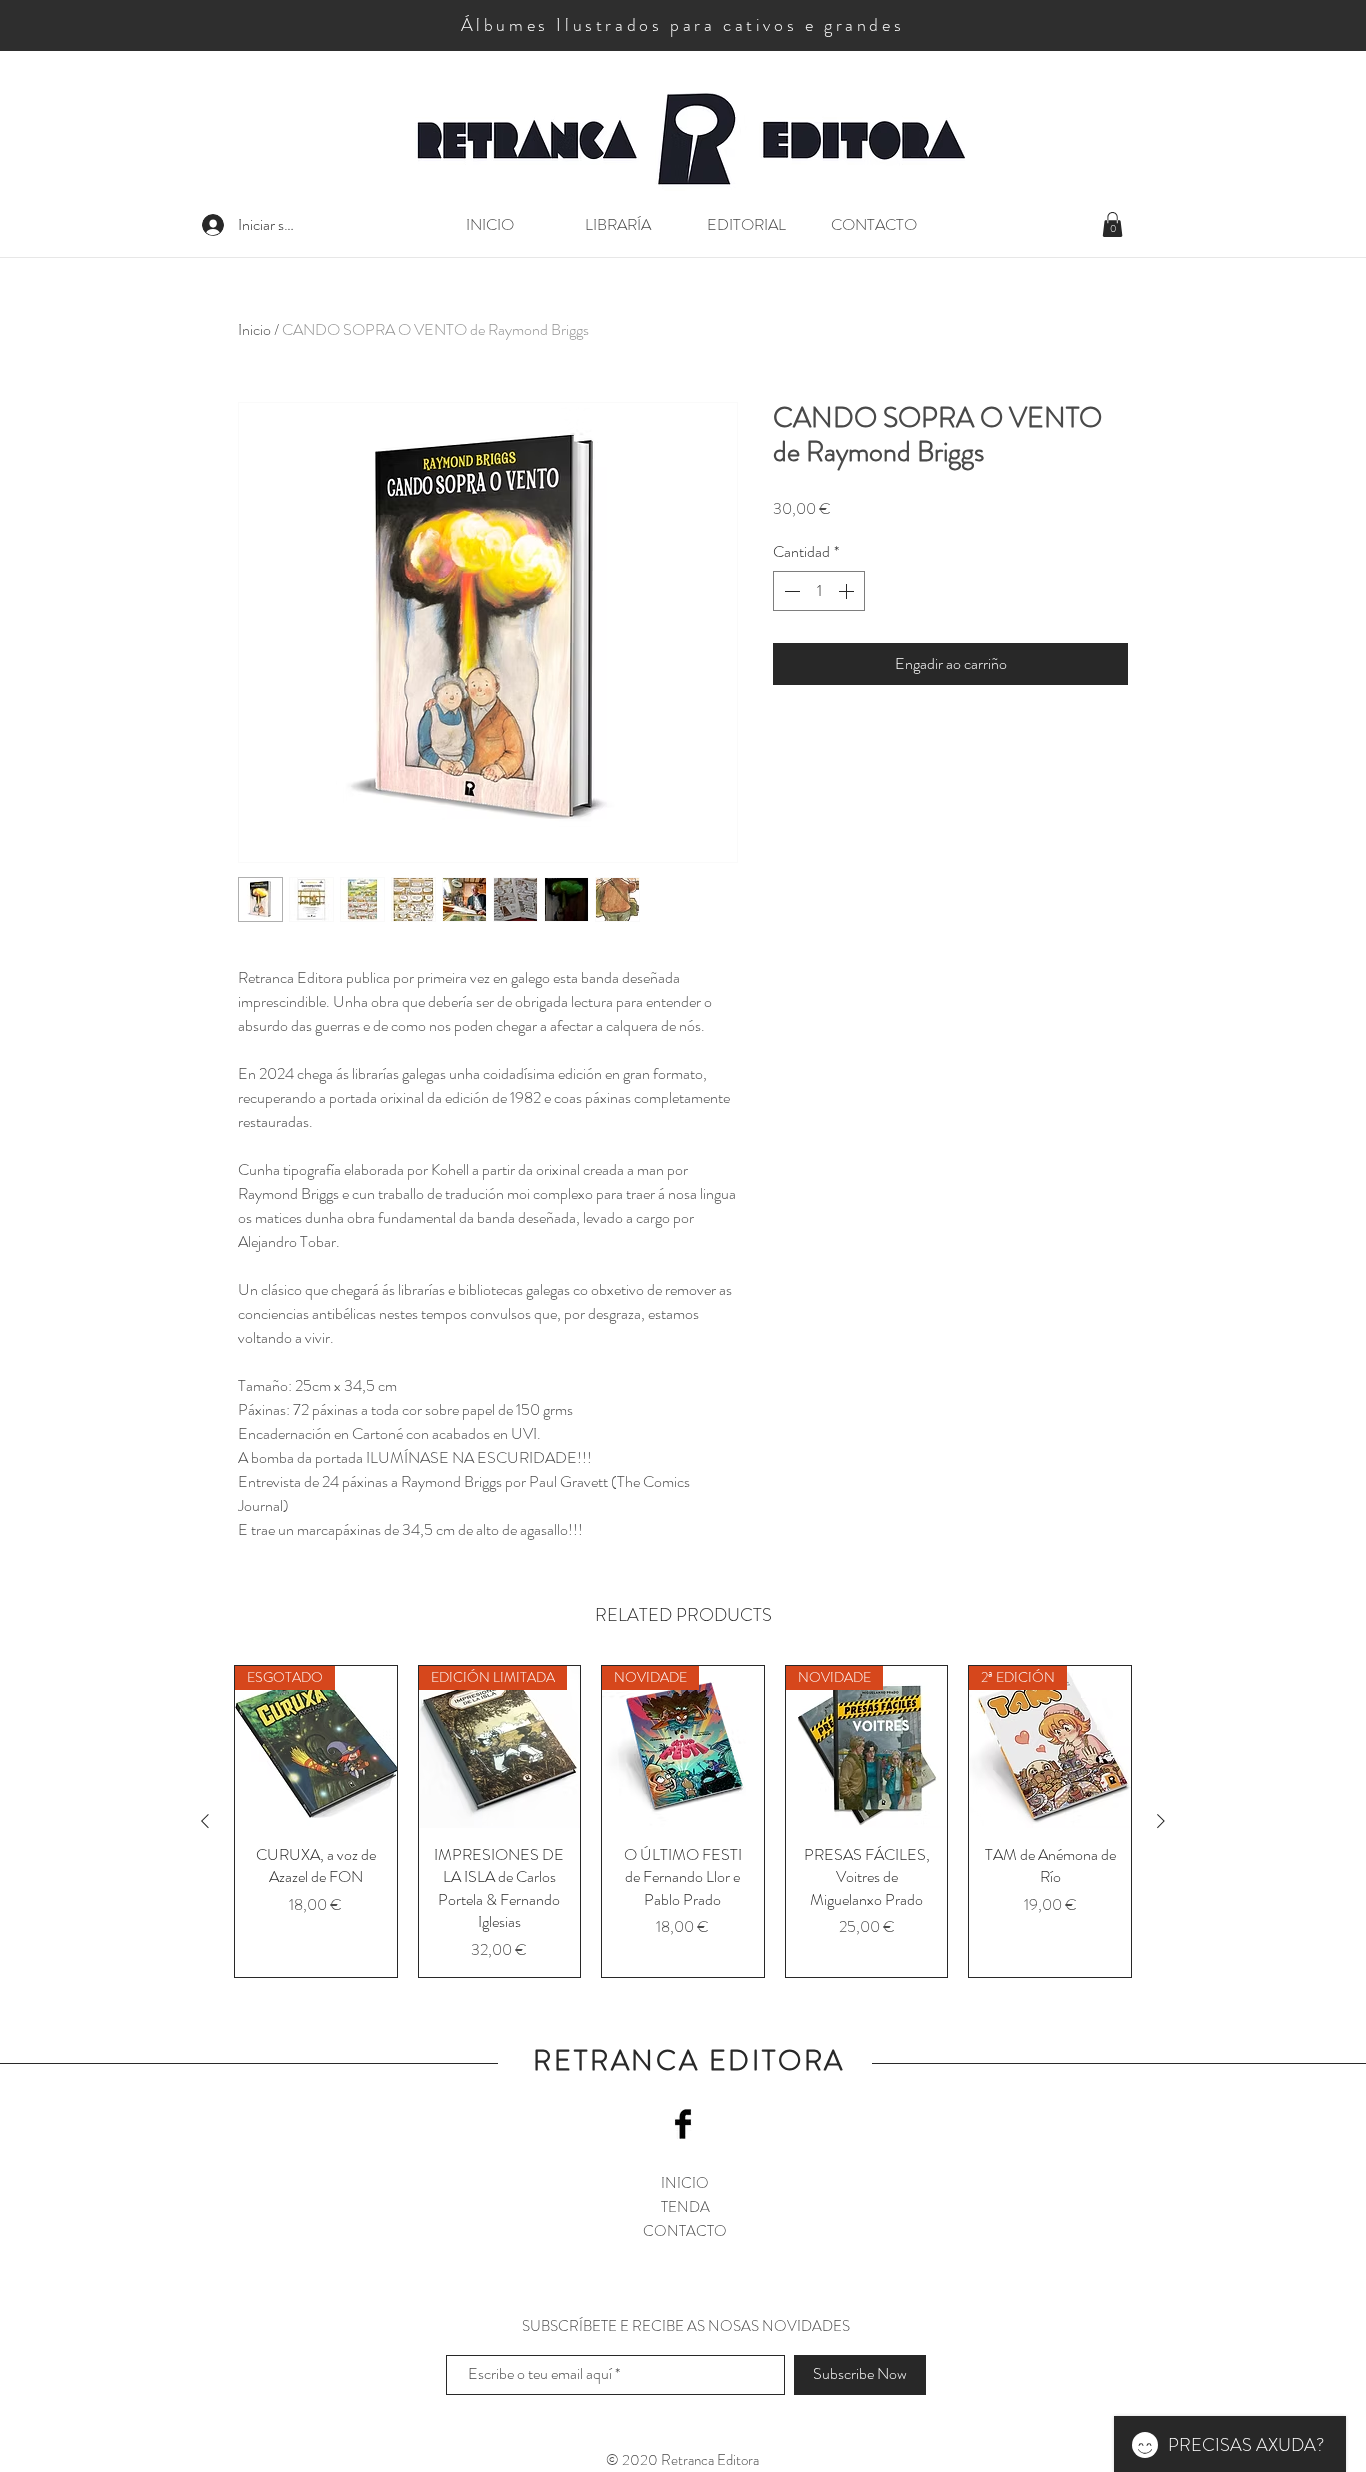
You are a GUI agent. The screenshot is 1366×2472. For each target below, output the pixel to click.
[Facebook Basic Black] (683, 2124)
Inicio (254, 329)
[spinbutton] (819, 591)
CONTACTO (685, 2231)
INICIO (685, 2183)
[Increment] (848, 591)
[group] (683, 1821)
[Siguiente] (1161, 1821)
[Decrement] (790, 591)
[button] (1112, 224)
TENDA (685, 2207)
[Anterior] (205, 1821)
